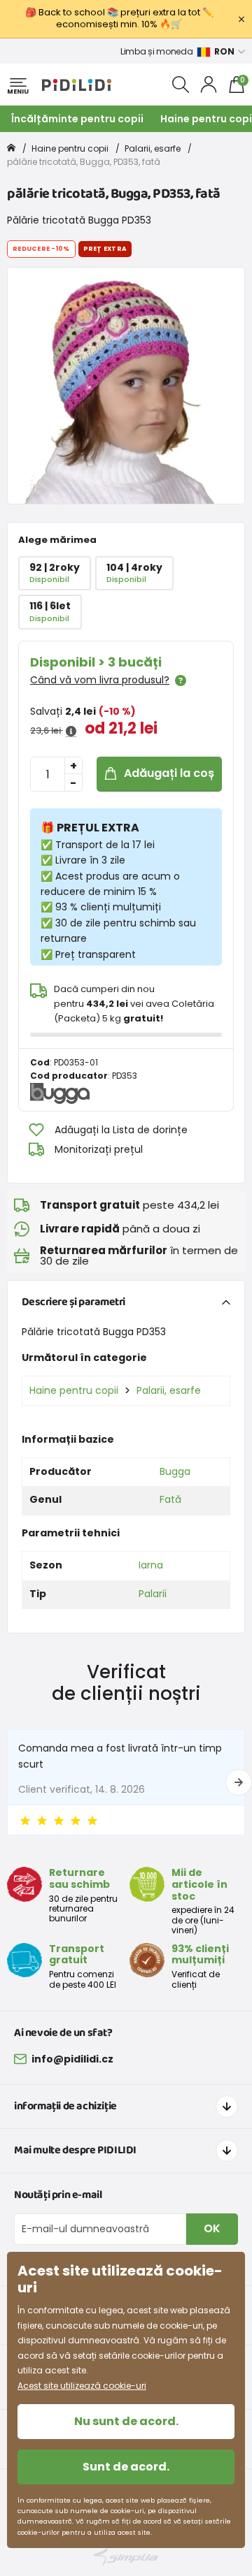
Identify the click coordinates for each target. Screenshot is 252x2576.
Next (239, 1782)
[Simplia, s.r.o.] (126, 2557)
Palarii (153, 1594)
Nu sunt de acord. (126, 2421)
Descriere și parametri (73, 1302)
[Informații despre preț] (71, 732)
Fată (170, 1499)
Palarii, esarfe (153, 148)
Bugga (175, 1471)
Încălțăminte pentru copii (77, 119)
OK (212, 2228)
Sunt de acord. (126, 2467)
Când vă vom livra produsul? (100, 680)
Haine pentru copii (70, 148)
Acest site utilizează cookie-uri (82, 2386)
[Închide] (241, 19)
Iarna (151, 1565)
